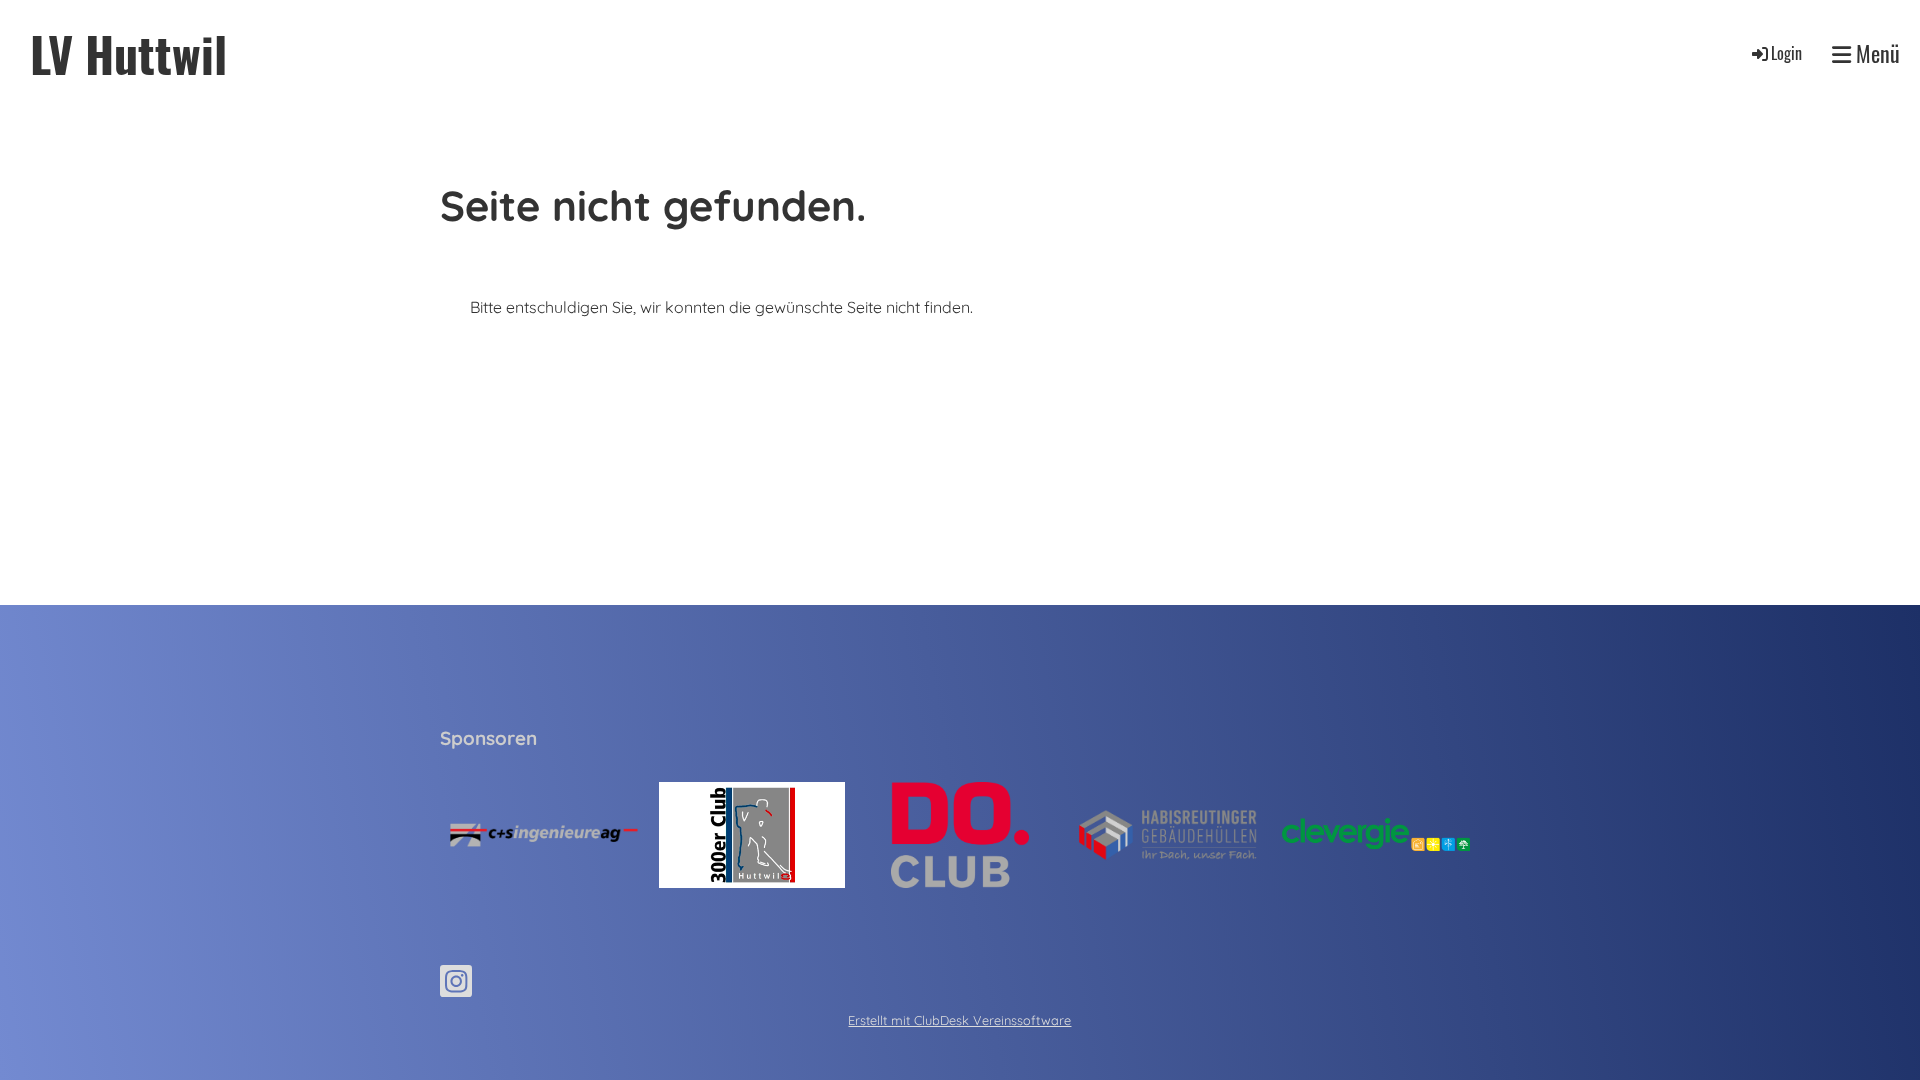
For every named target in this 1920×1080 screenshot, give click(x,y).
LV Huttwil (128, 53)
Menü (1875, 53)
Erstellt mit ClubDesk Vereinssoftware (959, 1020)
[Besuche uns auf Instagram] (456, 985)
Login (1786, 53)
